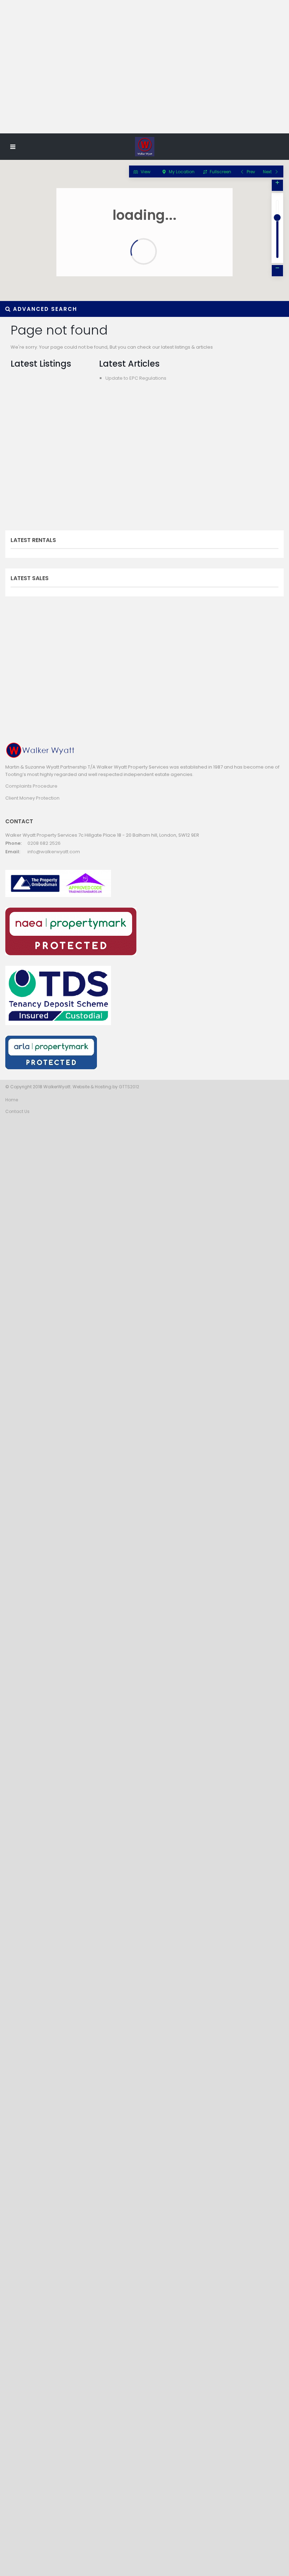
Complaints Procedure (31, 786)
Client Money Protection (32, 798)
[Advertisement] (144, 79)
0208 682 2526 (44, 843)
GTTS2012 (129, 1087)
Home (12, 1100)
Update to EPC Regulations (136, 378)
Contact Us (17, 1111)
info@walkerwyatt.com (54, 852)
